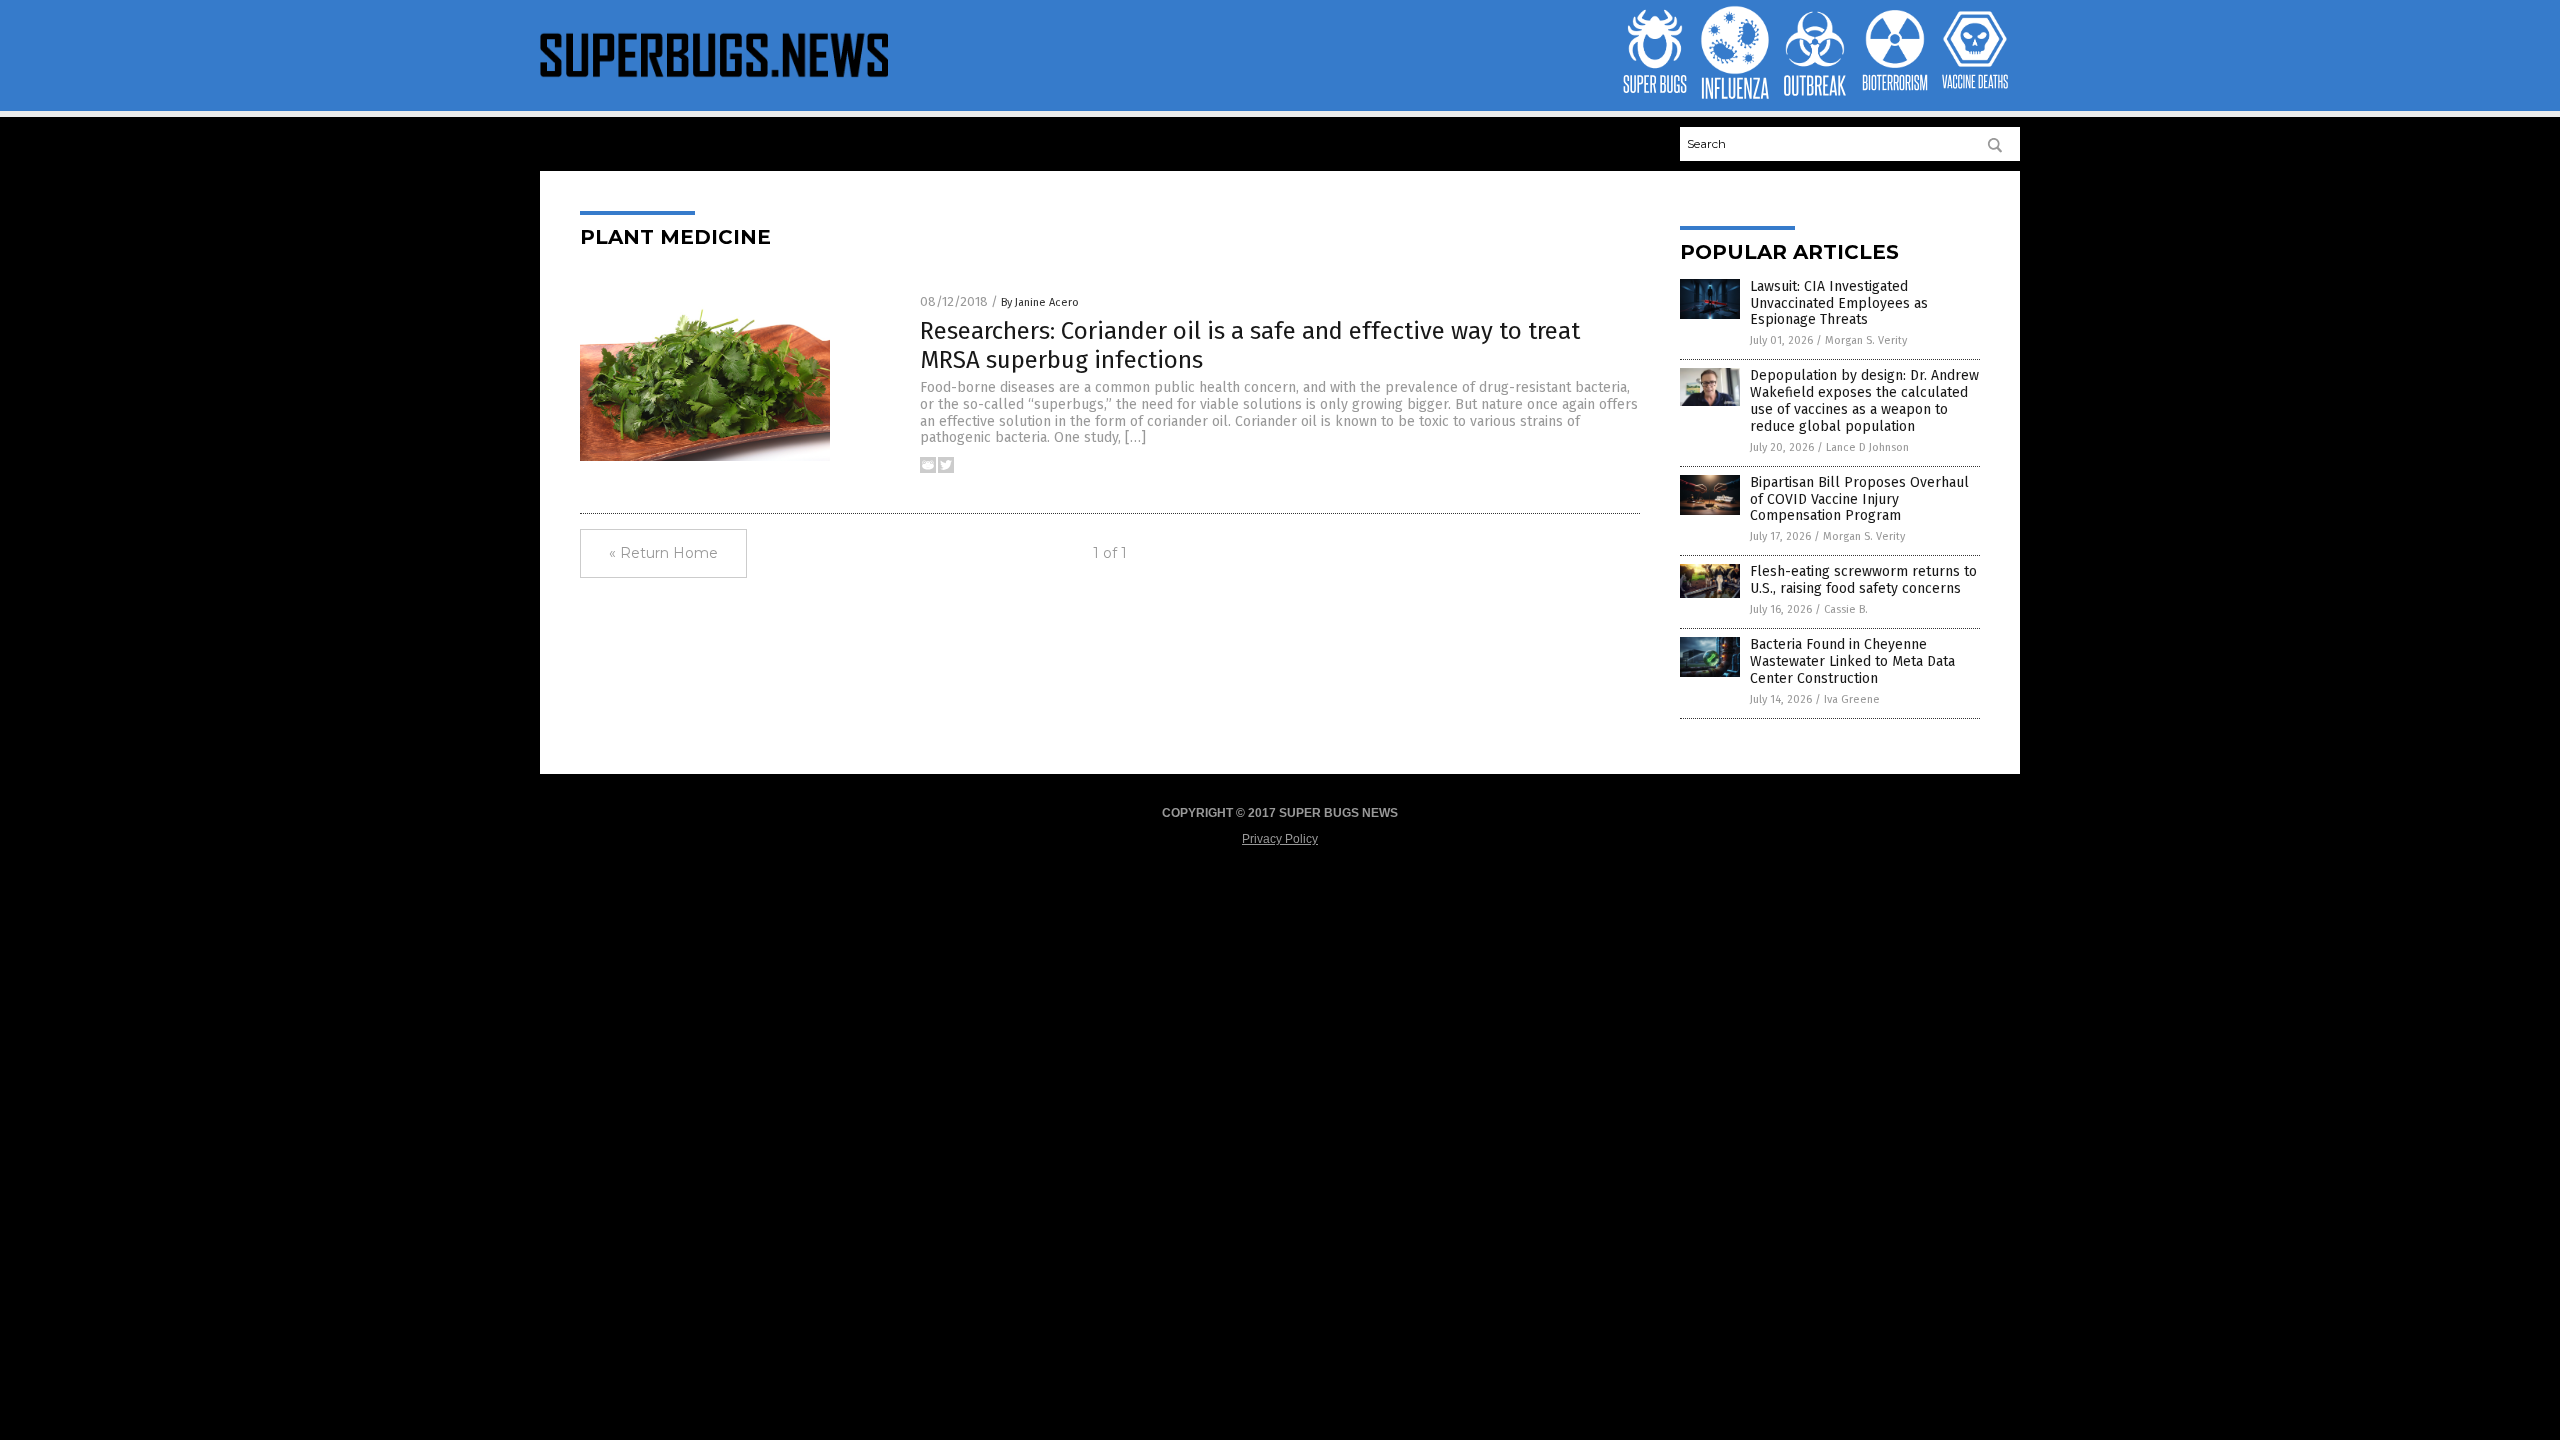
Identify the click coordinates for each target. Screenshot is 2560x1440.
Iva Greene (1852, 699)
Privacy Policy (1280, 839)
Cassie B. (1846, 609)
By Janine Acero (1040, 302)
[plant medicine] (714, 81)
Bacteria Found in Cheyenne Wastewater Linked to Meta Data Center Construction (1852, 661)
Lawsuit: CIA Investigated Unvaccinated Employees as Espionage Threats (1839, 303)
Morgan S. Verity (1866, 340)
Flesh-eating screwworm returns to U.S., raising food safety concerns (1863, 580)
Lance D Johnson (1867, 447)
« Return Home (663, 553)
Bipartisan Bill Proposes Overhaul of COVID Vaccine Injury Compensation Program (1859, 499)
